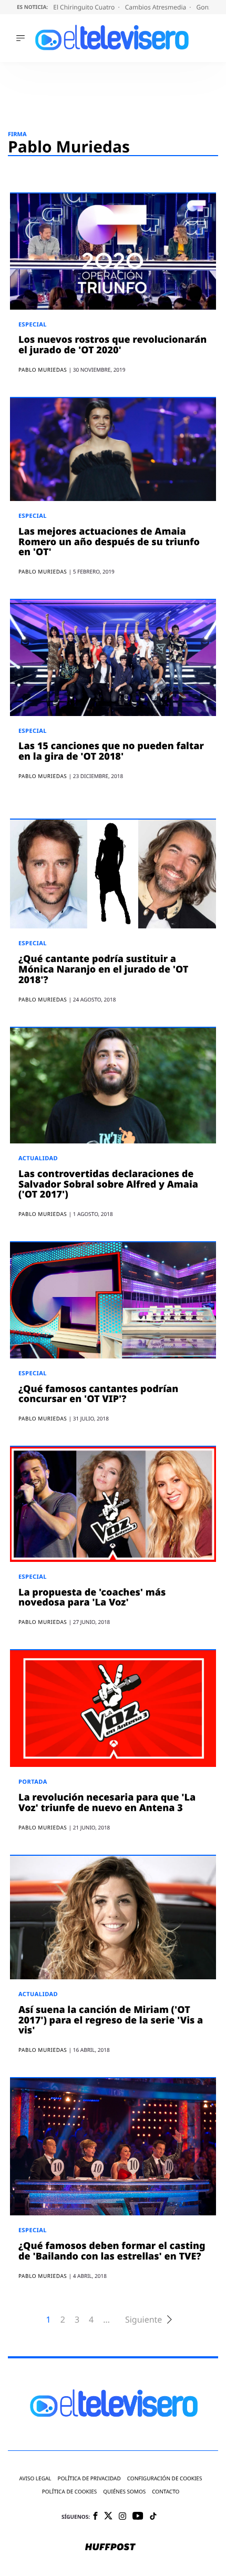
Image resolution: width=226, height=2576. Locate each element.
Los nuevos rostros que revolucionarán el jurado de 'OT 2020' (112, 345)
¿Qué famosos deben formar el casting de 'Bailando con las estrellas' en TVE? (112, 2251)
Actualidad (38, 1158)
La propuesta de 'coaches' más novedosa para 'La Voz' (92, 1598)
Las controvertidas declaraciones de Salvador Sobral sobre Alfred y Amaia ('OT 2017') (108, 1184)
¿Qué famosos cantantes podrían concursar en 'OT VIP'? (98, 1394)
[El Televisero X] (108, 2517)
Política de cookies (70, 2492)
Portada (33, 1782)
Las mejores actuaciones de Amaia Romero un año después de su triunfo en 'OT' (109, 542)
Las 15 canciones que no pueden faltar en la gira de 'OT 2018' (111, 751)
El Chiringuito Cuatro (85, 7)
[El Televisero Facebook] (95, 2517)
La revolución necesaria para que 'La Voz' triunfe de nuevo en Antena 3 (107, 1803)
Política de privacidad (89, 2478)
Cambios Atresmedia (157, 7)
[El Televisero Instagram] (122, 2517)
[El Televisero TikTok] (153, 2517)
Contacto (166, 2492)
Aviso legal (35, 2478)
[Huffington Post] (110, 2548)
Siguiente (143, 2320)
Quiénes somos (124, 2492)
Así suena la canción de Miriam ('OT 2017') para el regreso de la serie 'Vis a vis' (111, 2020)
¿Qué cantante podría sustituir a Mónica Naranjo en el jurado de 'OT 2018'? (103, 969)
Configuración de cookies (165, 2478)
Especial (33, 325)
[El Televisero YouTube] (138, 2516)
